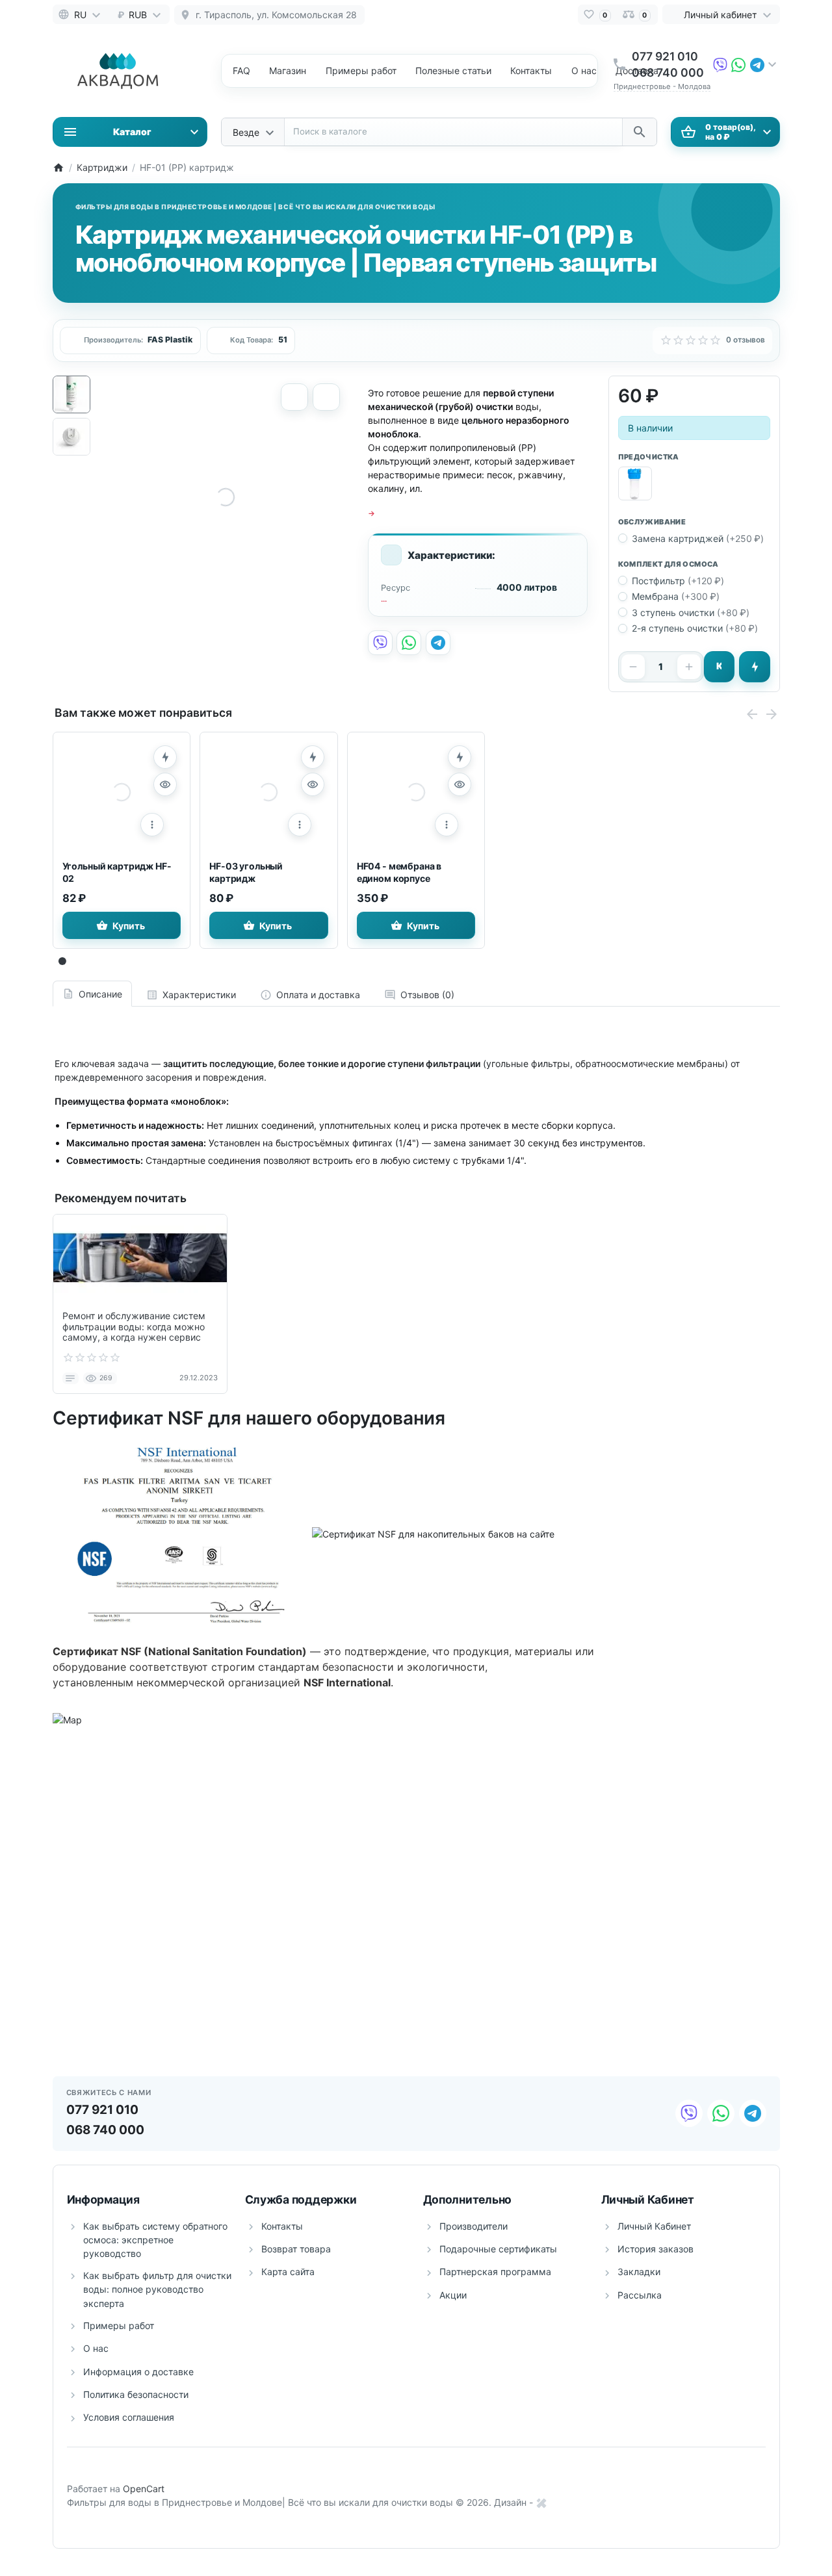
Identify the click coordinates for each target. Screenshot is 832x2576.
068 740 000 (668, 72)
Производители (474, 2226)
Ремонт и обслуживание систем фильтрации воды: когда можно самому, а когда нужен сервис (134, 1327)
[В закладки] (326, 397)
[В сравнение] (294, 397)
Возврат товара (296, 2249)
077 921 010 (665, 56)
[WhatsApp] (738, 64)
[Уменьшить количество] (633, 667)
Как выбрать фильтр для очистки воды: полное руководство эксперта (157, 2289)
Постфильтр (678, 581)
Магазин (288, 71)
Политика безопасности (136, 2394)
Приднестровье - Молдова (662, 86)
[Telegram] (757, 64)
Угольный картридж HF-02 (117, 872)
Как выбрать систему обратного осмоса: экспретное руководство (155, 2240)
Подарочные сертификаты (498, 2249)
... (384, 599)
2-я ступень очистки (695, 628)
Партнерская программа (495, 2272)
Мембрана (676, 596)
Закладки (639, 2272)
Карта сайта (288, 2272)
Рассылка (640, 2295)
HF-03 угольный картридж (246, 872)
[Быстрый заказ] (755, 667)
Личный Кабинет (654, 2226)
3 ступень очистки (691, 612)
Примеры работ (119, 2325)
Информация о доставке (138, 2372)
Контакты (531, 71)
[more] (152, 825)
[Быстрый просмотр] (165, 784)
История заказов (656, 2249)
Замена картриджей (698, 538)
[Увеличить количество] (689, 667)
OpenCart (144, 2489)
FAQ (241, 71)
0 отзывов (746, 340)
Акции (453, 2295)
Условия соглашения (129, 2417)
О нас (584, 71)
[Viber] (720, 64)
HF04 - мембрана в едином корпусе (399, 872)
